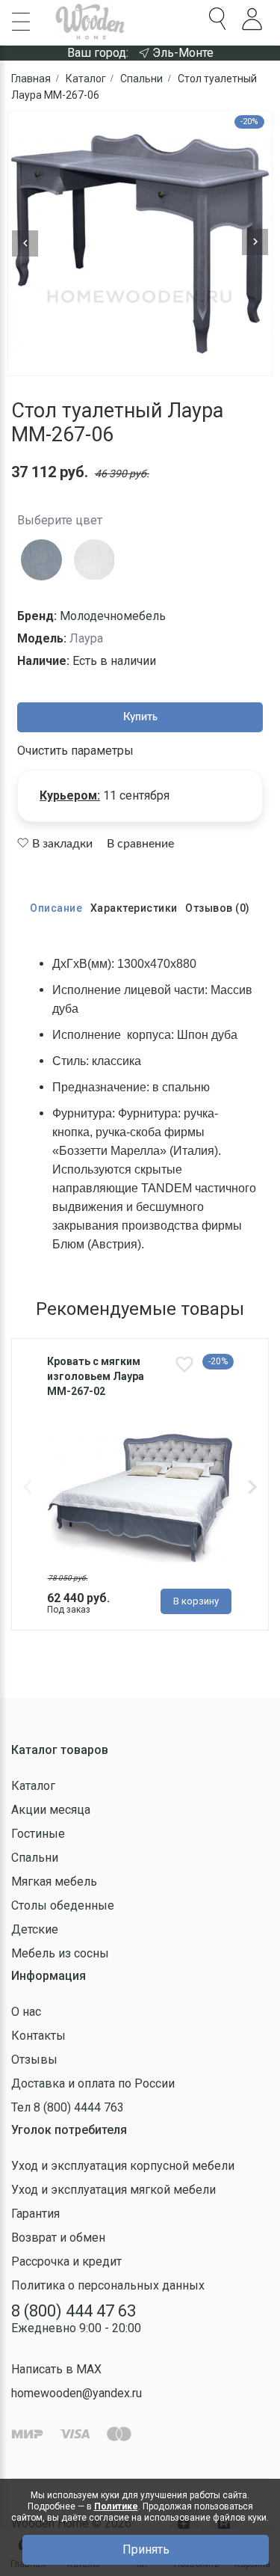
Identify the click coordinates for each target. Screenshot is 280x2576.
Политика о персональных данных (108, 2285)
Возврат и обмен (58, 2238)
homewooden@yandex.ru (77, 2393)
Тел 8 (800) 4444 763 (68, 2107)
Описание (56, 908)
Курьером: (70, 795)
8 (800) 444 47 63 (74, 2311)
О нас (26, 2012)
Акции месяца (51, 1810)
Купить (140, 717)
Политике (116, 2506)
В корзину (196, 1601)
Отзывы (34, 2060)
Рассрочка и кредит (66, 2261)
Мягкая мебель (54, 1882)
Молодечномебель (113, 616)
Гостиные (38, 1834)
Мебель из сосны (60, 1953)
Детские (35, 1929)
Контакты (38, 2036)
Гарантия (35, 2214)
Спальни (35, 1858)
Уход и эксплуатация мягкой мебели (113, 2190)
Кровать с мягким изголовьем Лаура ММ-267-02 (96, 1376)
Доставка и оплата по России (93, 2083)
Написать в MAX (56, 2369)
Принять (146, 2549)
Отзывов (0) (218, 908)
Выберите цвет (60, 520)
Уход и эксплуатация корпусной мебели (123, 2166)
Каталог (33, 1786)
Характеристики (134, 908)
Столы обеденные (63, 1905)
